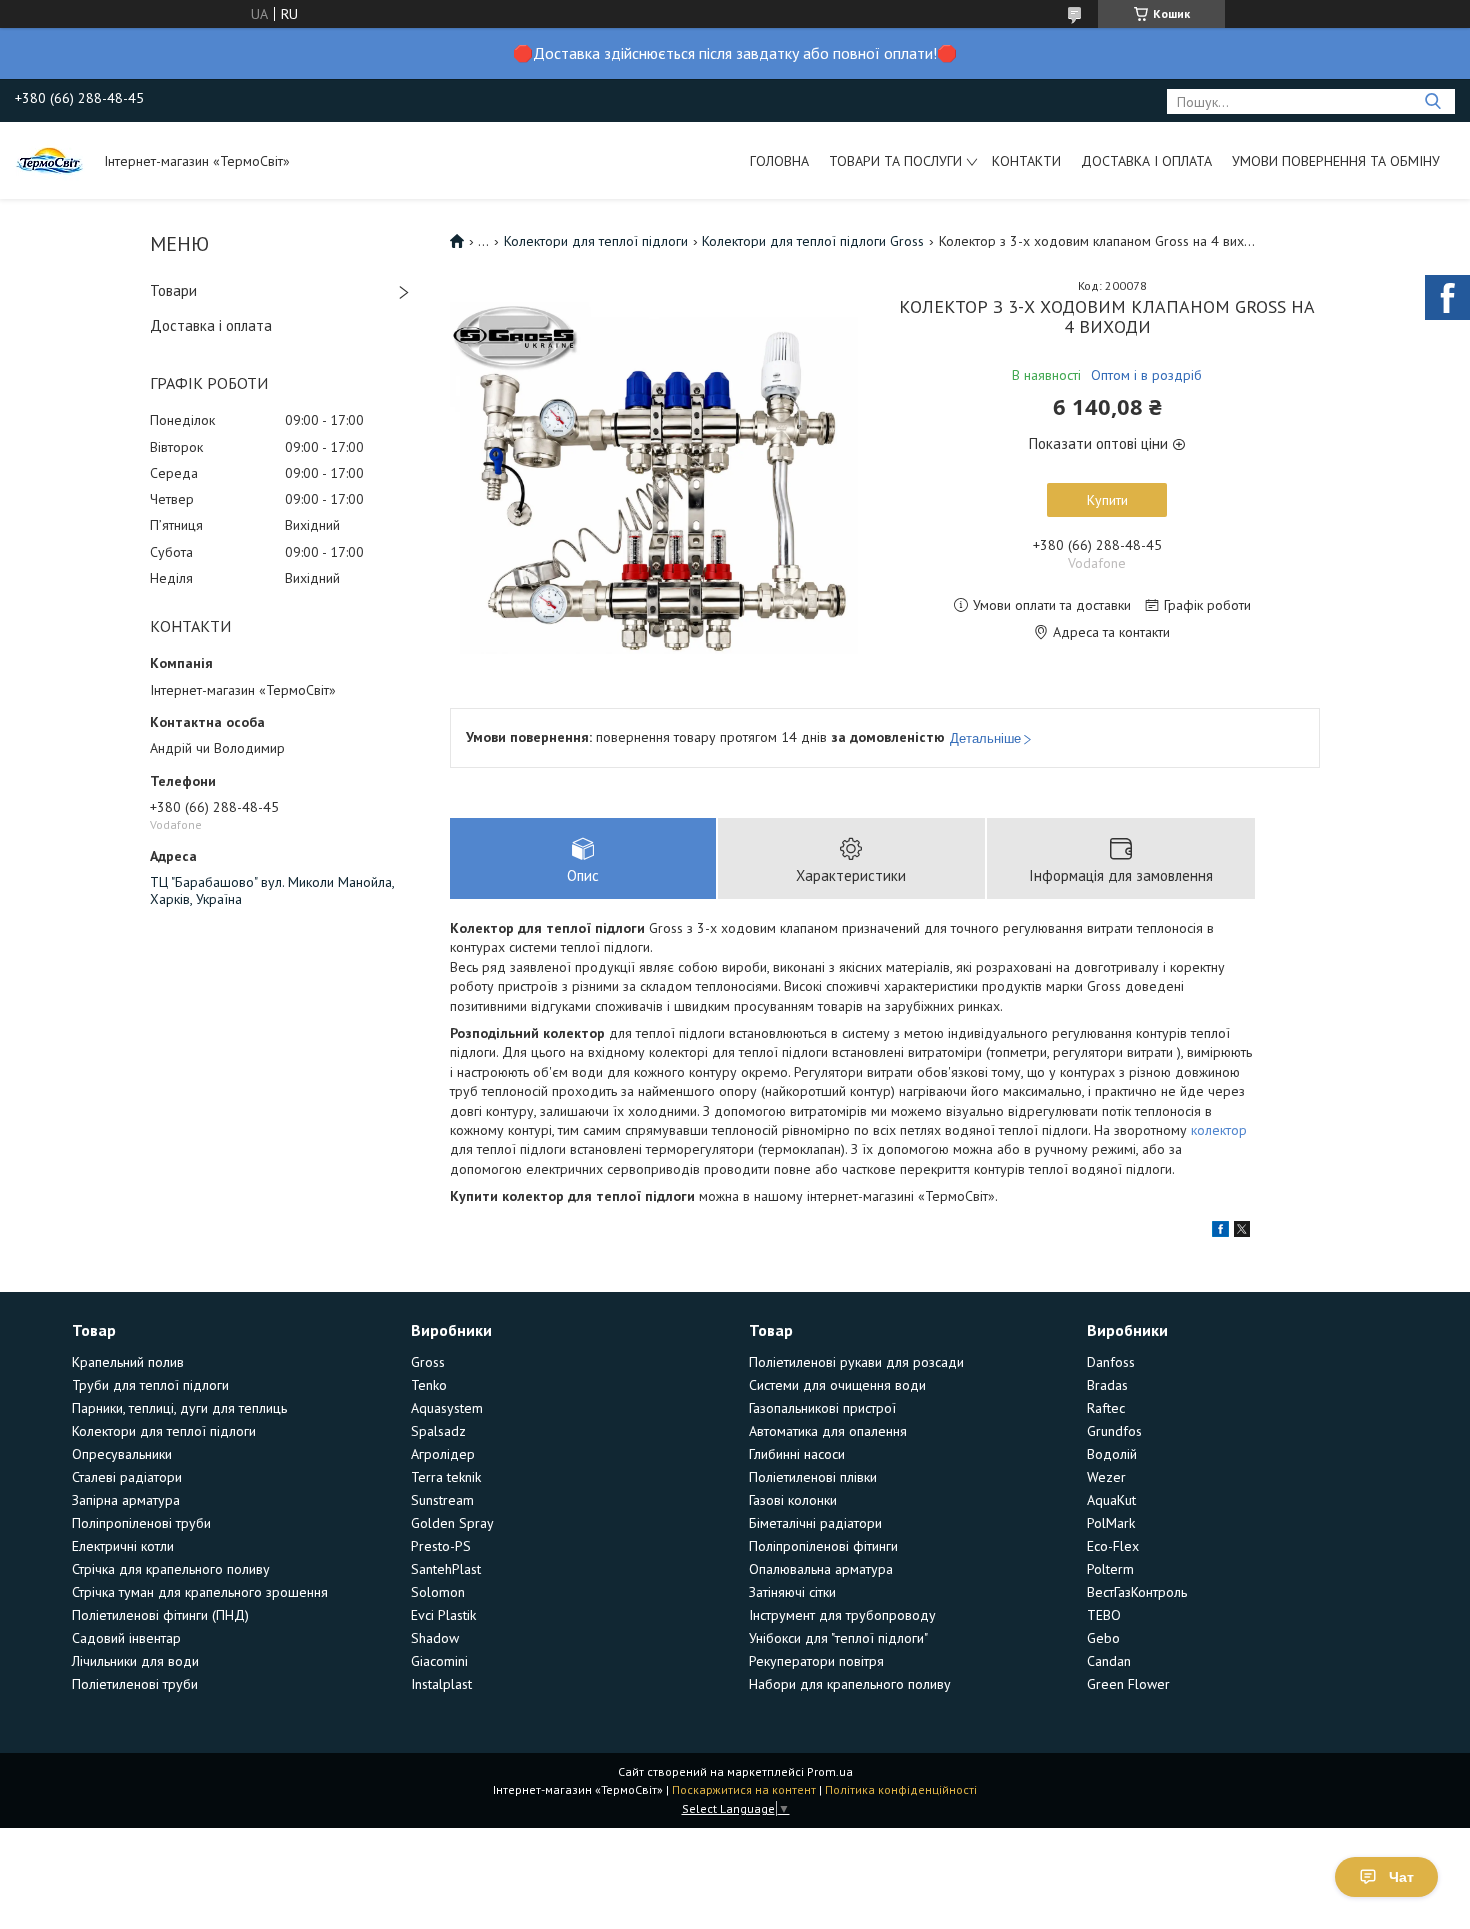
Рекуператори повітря (816, 1661)
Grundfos (1114, 1431)
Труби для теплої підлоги (150, 1385)
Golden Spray (452, 1523)
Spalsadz (438, 1431)
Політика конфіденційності (901, 1789)
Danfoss (1111, 1362)
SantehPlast (446, 1569)
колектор (1219, 1130)
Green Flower (1128, 1684)
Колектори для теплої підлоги (596, 241)
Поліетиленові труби (135, 1684)
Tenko (429, 1385)
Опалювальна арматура (821, 1569)
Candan (1109, 1661)
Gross (428, 1362)
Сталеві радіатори (127, 1477)
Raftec (1106, 1408)
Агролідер (443, 1454)
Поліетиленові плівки (813, 1477)
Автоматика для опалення (828, 1431)
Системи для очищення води (837, 1385)
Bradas (1107, 1385)
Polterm (1110, 1569)
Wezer (1106, 1477)
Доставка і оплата (1146, 161)
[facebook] (1220, 1232)
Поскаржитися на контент (744, 1789)
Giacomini (439, 1661)
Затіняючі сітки (792, 1592)
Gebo (1103, 1638)
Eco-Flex (1113, 1546)
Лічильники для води (135, 1661)
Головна (779, 161)
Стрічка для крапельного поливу (171, 1569)
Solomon (438, 1592)
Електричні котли (123, 1546)
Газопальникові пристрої (822, 1408)
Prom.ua (830, 1771)
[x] (1242, 1232)
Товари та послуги (895, 161)
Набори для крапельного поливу (850, 1684)
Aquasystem (447, 1408)
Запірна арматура (126, 1500)
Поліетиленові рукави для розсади (856, 1362)
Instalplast (441, 1684)
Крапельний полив (128, 1362)
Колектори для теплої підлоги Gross (813, 241)
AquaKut (1111, 1500)
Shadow (435, 1638)
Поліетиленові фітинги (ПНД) (160, 1615)
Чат (1401, 1877)
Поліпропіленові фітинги (823, 1546)
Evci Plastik (443, 1615)
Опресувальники (122, 1454)
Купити (1107, 500)
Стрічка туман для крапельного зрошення (200, 1592)
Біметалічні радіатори (815, 1523)
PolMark (1111, 1523)
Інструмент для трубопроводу (842, 1615)
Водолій (1112, 1454)
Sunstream (442, 1500)
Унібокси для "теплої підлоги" (838, 1638)
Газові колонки (793, 1500)
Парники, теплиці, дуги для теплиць (179, 1408)
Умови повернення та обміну (1336, 161)
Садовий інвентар (126, 1638)
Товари (173, 290)
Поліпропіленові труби (141, 1523)
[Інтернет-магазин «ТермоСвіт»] (50, 160)
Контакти (1026, 161)
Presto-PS (441, 1546)
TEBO (1104, 1615)
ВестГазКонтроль (1137, 1592)
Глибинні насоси (797, 1454)
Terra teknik (446, 1477)
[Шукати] (1432, 101)
